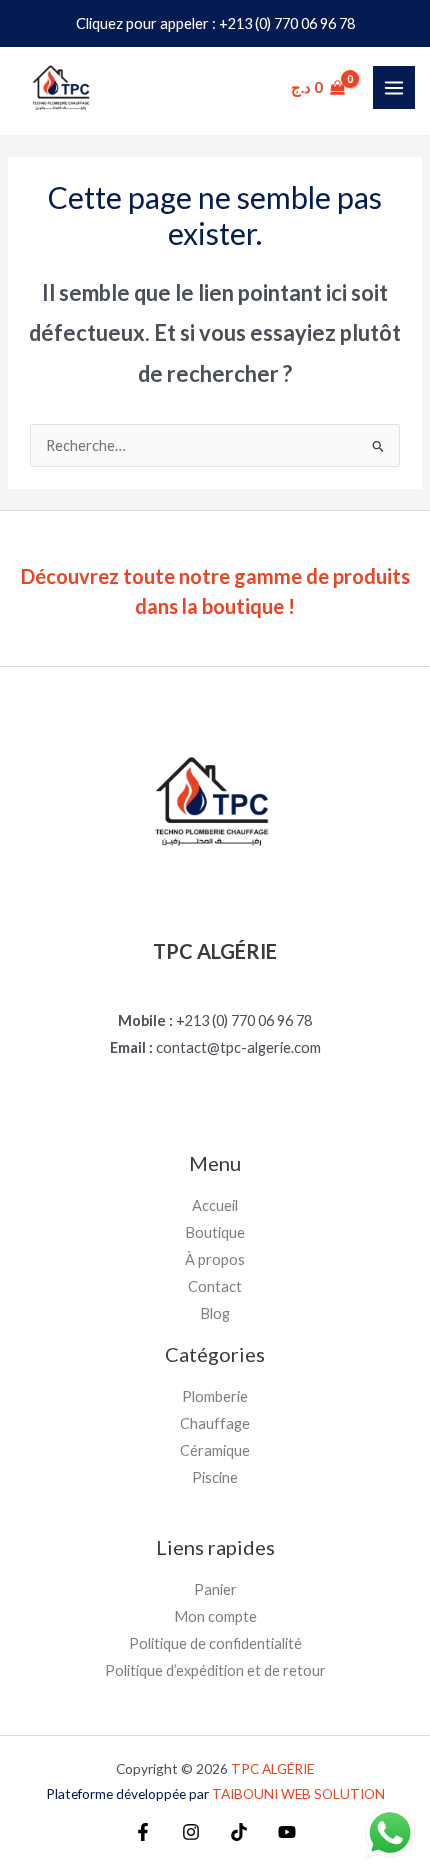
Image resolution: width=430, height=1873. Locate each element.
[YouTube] (287, 1832)
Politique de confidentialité (215, 1643)
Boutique (215, 1232)
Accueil (215, 1205)
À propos (215, 1259)
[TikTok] (239, 1832)
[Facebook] (143, 1832)
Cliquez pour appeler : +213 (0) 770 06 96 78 (215, 23)
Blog (215, 1313)
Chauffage (215, 1423)
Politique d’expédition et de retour (215, 1670)
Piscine (215, 1477)
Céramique (215, 1450)
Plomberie (215, 1396)
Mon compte (215, 1616)
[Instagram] (191, 1832)
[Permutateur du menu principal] (394, 87)
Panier (215, 1589)
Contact (215, 1286)
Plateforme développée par (215, 1793)
